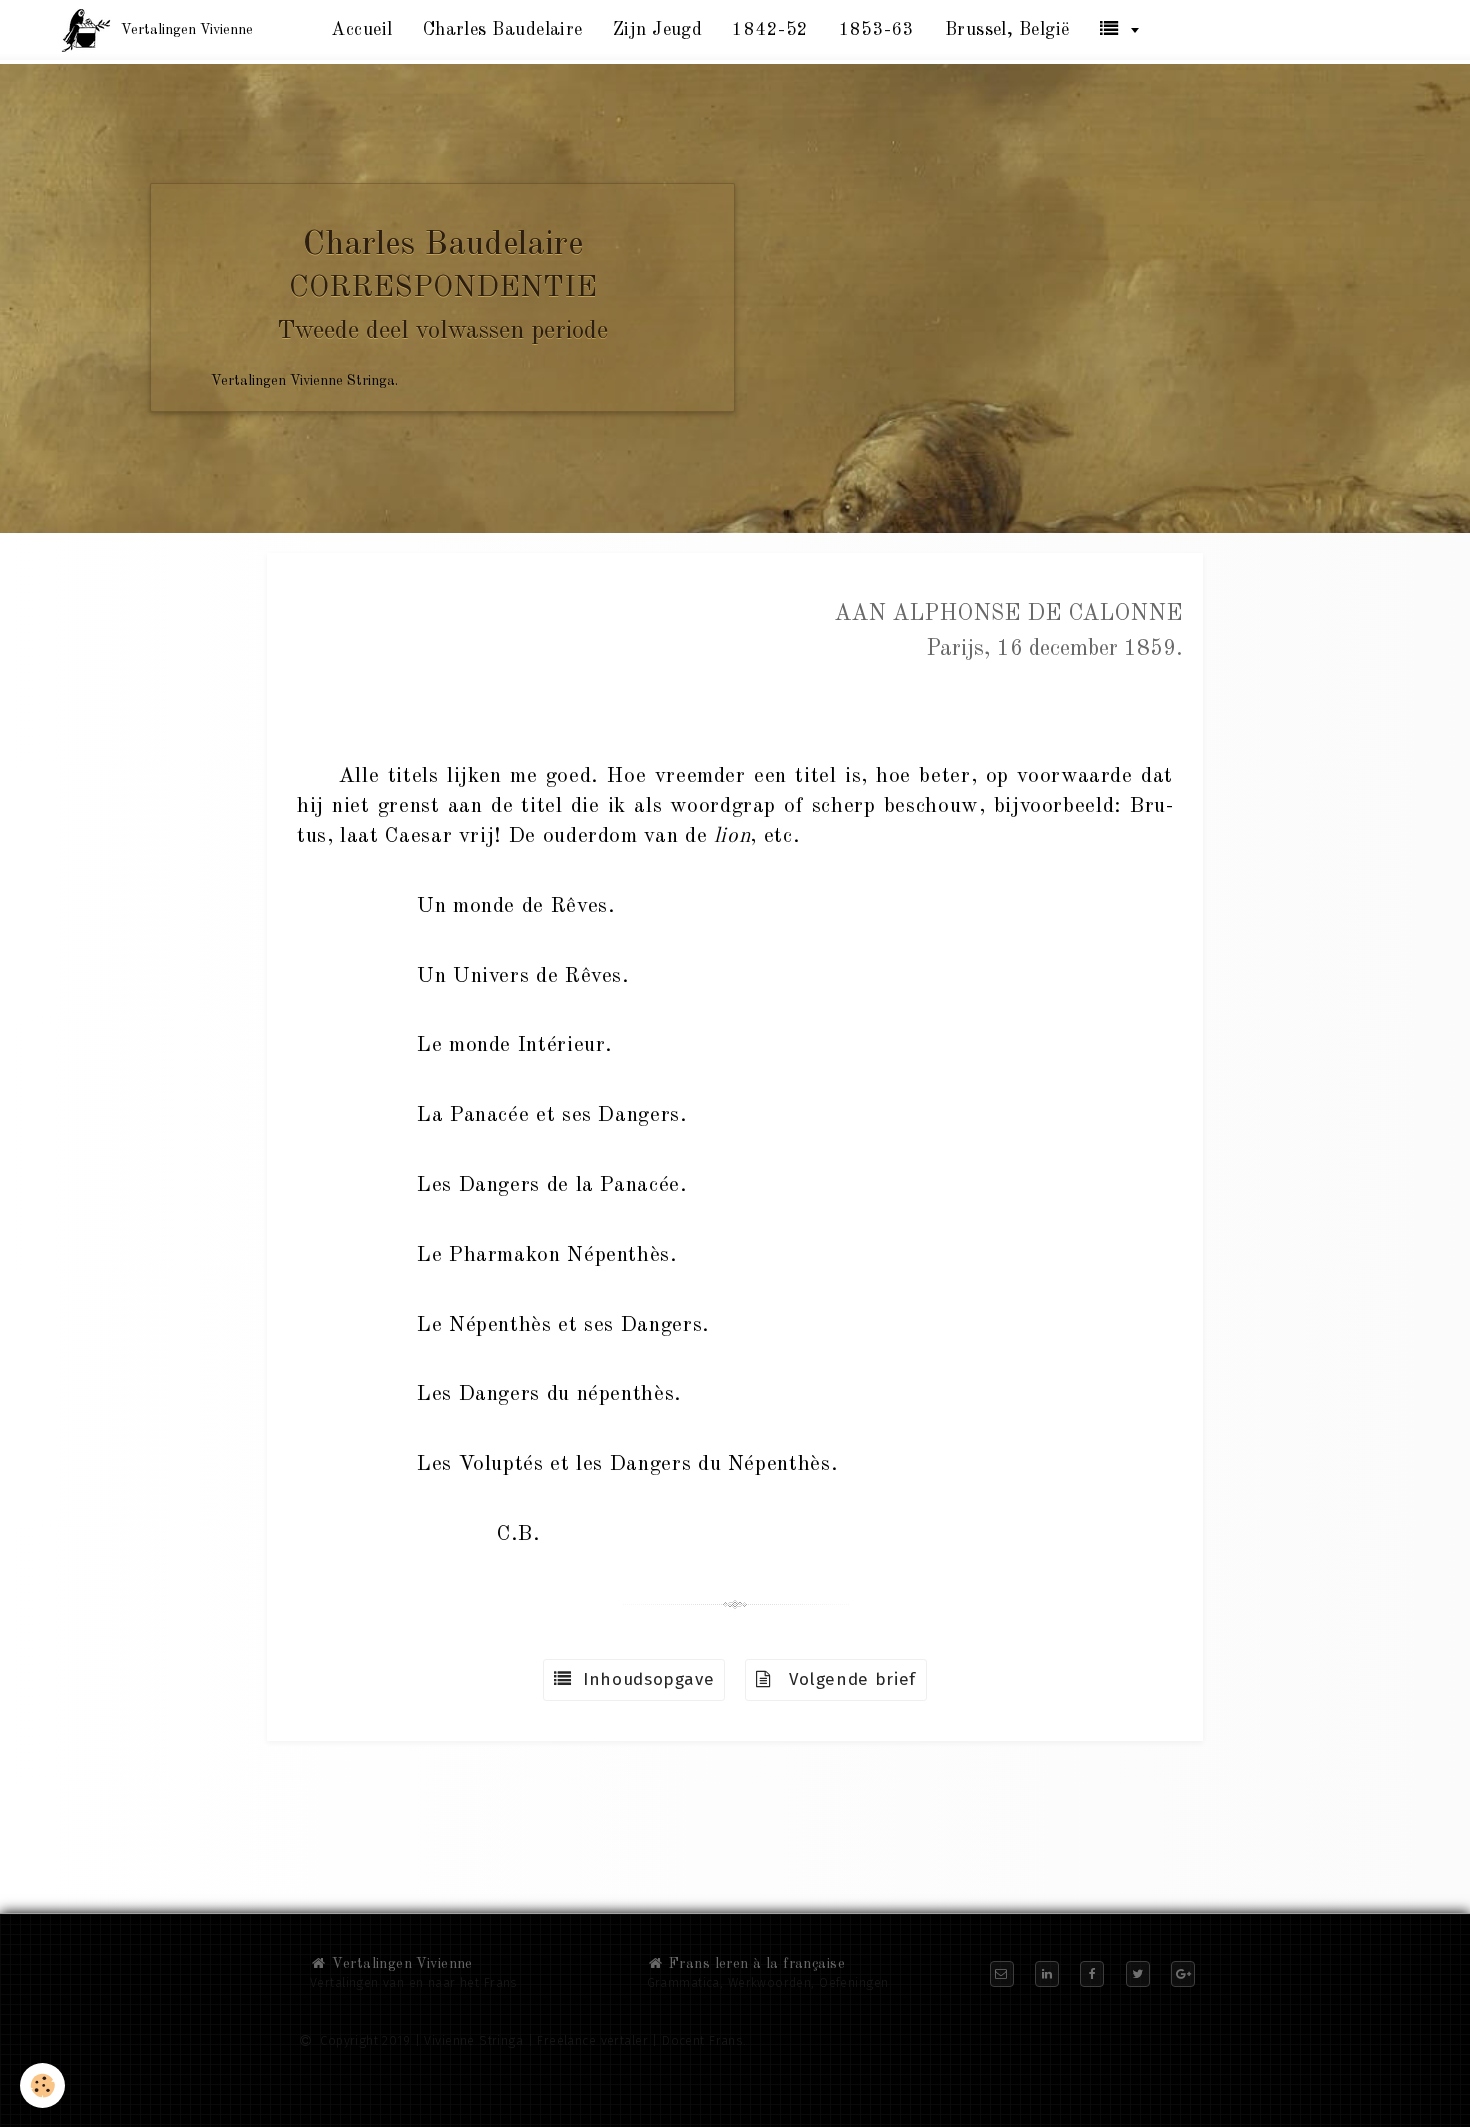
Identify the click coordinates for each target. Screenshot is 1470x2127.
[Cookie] (42, 2085)
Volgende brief (844, 1679)
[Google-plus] (1183, 1974)
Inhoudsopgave (643, 1679)
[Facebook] (1092, 1974)
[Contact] (1002, 1974)
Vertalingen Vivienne (400, 1964)
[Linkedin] (1047, 1974)
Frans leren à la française (755, 1964)
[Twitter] (1138, 1974)
